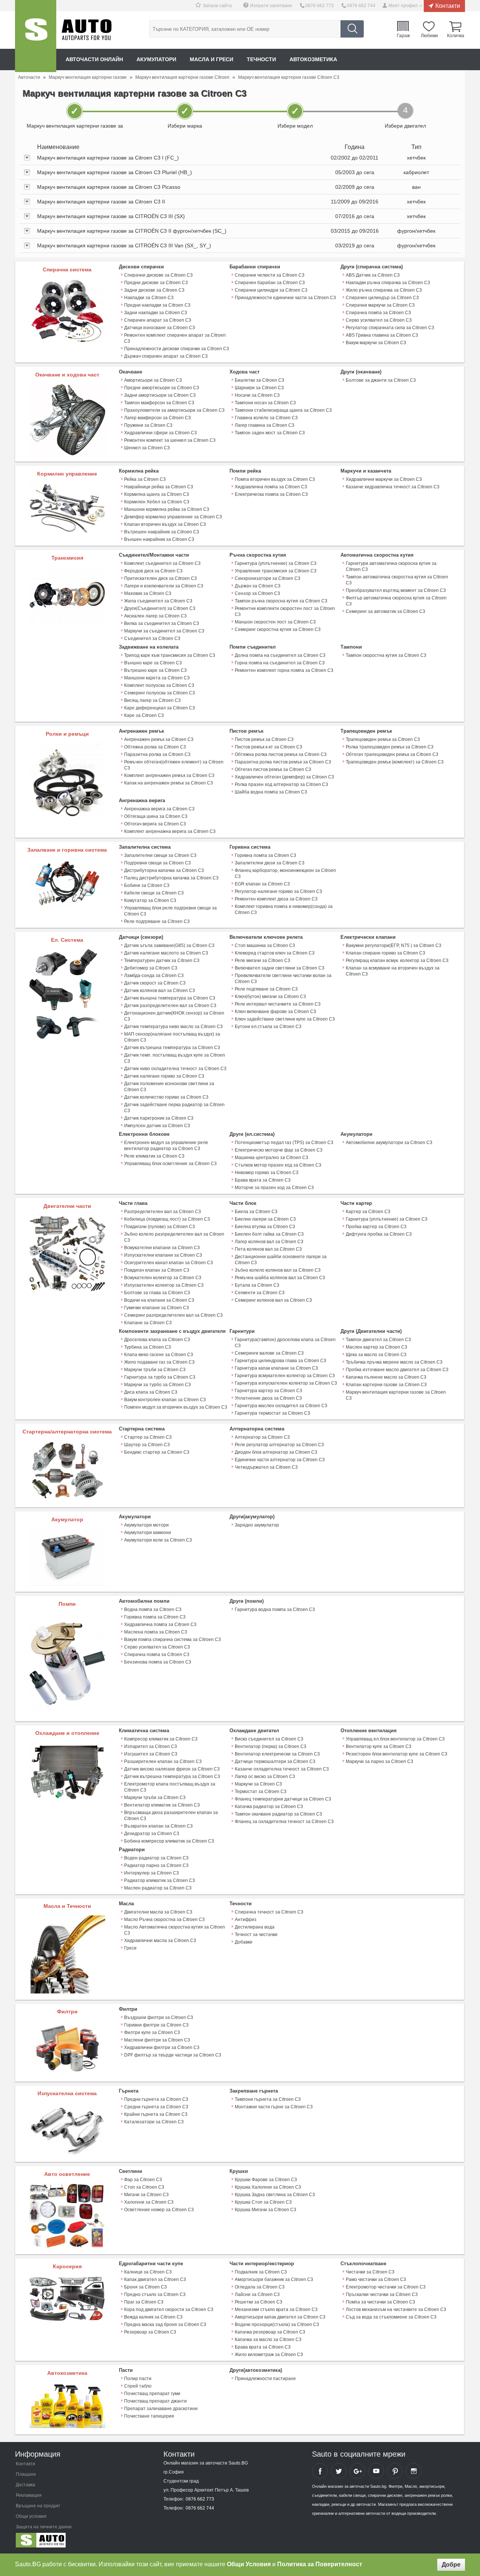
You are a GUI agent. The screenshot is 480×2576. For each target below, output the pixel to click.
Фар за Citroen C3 (143, 2180)
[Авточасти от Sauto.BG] (36, 36)
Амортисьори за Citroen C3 (153, 380)
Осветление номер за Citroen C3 (159, 2210)
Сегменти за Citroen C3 (260, 1293)
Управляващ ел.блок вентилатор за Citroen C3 (395, 1739)
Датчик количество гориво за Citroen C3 (166, 1097)
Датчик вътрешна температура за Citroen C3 (172, 1048)
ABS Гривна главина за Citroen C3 (382, 335)
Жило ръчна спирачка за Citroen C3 (384, 290)
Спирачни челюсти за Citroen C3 (270, 275)
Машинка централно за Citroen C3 (271, 1158)
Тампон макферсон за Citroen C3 (159, 403)
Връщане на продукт (38, 2506)
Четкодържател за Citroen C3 (266, 1467)
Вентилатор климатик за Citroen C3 (162, 1805)
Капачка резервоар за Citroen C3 (270, 2332)
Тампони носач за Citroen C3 (265, 403)
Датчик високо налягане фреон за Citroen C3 (172, 1769)
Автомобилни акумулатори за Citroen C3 (389, 1143)
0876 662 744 (361, 6)
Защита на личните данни (44, 2527)
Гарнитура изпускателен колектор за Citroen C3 (286, 1383)
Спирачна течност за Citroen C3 (269, 1912)
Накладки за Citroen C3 (149, 298)
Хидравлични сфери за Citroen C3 (160, 433)
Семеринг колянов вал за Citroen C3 (273, 1300)
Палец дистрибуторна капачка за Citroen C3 (171, 878)
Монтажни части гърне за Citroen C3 (274, 2107)
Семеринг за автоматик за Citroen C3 (385, 611)
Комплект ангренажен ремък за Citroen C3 (169, 775)
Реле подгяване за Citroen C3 (266, 989)
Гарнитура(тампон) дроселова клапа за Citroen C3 (285, 1343)
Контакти (448, 6)
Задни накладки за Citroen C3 (156, 313)
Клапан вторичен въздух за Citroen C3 (165, 524)
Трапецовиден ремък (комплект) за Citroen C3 (395, 762)
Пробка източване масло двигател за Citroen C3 (397, 1370)
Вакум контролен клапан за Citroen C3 (165, 1400)
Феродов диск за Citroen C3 (153, 571)
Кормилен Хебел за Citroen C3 (157, 502)
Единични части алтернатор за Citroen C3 (280, 1460)
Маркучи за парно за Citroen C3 (379, 1761)
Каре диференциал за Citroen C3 (160, 708)
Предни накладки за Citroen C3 (157, 305)
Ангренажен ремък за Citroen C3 (159, 739)
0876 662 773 (319, 6)
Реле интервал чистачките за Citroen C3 (278, 1004)
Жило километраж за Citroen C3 (269, 2355)
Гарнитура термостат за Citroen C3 (272, 1413)
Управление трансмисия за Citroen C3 (276, 571)
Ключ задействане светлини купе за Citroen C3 (285, 1019)
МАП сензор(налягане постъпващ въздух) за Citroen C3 (172, 1037)
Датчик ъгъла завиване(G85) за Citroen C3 (169, 945)
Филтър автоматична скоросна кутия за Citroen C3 (396, 601)
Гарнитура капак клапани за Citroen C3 (276, 1368)
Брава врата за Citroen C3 (263, 1180)
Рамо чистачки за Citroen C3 (376, 2279)
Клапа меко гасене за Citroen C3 (159, 1355)
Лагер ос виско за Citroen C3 (265, 1777)
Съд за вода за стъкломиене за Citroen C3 (391, 2317)
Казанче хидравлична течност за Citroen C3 (393, 487)
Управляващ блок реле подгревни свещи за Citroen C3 (170, 911)
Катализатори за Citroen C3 (154, 2122)
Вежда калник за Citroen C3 (153, 2317)
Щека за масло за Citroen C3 (376, 1355)
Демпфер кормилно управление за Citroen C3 (173, 517)
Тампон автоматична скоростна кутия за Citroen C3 (397, 580)
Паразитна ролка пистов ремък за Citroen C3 (283, 762)
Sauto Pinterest (395, 2471)
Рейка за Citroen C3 (145, 479)
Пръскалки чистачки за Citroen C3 (382, 2294)
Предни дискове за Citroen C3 (156, 283)
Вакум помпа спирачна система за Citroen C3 (172, 1640)
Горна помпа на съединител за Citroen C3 (280, 663)
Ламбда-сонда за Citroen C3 (154, 976)
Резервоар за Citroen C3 (150, 2332)
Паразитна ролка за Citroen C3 (157, 754)
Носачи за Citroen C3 (257, 395)
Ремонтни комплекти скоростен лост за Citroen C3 (285, 611)
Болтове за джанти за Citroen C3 (381, 380)
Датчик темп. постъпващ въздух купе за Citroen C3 (175, 1058)
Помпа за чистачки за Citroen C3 (380, 2302)
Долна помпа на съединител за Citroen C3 (280, 655)
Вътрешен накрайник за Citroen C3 (162, 532)
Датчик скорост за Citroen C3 (155, 983)
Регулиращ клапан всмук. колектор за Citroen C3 (397, 961)
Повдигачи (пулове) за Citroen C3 (160, 1227)
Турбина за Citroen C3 (148, 1347)
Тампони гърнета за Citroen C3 (268, 2099)
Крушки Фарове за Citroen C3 (266, 2180)
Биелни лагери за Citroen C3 (265, 1219)
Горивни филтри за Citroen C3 (156, 2025)
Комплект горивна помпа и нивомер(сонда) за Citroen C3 (284, 909)
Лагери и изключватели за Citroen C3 (164, 586)
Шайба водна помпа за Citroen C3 (271, 792)
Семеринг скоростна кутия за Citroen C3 (278, 629)
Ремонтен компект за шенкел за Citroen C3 (170, 440)
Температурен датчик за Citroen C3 (162, 961)
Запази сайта (217, 6)
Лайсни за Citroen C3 (257, 2294)
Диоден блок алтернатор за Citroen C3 (276, 1452)
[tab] (240, 158)
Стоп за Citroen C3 (144, 2187)
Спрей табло (138, 2386)
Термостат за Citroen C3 (261, 1792)
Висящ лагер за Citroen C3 (152, 700)
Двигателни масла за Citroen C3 (158, 1912)
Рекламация (29, 2495)
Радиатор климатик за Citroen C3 (160, 1880)
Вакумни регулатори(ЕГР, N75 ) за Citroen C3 (394, 945)
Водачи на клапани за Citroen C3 (159, 1300)
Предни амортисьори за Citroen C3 (162, 388)
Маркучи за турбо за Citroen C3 (157, 1385)
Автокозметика (313, 59)
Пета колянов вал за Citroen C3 (268, 1249)
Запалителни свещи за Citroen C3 (160, 855)
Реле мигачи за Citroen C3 (262, 961)
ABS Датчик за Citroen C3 (373, 275)
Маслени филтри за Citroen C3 (157, 2040)
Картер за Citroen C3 (368, 1212)
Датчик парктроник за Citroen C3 (159, 1118)
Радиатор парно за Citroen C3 (156, 1865)
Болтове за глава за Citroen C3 (157, 1293)
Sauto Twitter (339, 2471)
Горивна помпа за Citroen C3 (265, 855)
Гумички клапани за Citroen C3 (157, 1308)
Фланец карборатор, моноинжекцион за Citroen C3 (285, 873)
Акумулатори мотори (146, 1525)
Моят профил (403, 6)
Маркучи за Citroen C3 (258, 1784)
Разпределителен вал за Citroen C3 (163, 1212)
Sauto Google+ (357, 2471)
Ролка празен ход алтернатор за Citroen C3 (281, 784)
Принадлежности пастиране (265, 2379)
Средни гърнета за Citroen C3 (156, 2107)
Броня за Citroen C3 (145, 2287)
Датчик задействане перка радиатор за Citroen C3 (174, 1108)
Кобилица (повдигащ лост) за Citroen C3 (167, 1219)
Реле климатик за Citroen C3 (154, 1156)
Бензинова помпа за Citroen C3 (158, 1662)
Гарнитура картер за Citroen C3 (268, 1391)
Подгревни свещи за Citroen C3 (157, 863)
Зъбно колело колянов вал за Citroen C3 (278, 1270)
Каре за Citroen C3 (144, 715)
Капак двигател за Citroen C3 (155, 2279)
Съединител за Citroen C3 (152, 638)
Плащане (26, 2474)
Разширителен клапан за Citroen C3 (163, 1761)
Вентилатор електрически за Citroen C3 (277, 1754)
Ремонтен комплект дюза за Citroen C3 (276, 899)
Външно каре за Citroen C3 (153, 663)
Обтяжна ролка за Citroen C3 (155, 747)
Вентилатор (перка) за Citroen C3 (271, 1746)
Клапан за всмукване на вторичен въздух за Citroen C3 (393, 971)
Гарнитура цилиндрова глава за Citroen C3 (280, 1361)
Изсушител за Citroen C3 (151, 1754)
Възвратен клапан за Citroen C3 (158, 1826)
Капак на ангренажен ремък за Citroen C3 (169, 783)
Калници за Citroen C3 (148, 2272)
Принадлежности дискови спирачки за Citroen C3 (177, 349)
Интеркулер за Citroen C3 (151, 1873)
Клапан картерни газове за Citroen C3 (386, 1385)
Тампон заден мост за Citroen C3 (270, 433)
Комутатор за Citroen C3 (150, 900)
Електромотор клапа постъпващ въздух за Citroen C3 (170, 1787)
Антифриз (246, 1920)
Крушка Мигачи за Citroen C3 (265, 2210)
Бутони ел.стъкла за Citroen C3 (268, 1027)
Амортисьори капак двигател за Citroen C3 (280, 2317)
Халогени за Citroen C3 (149, 2202)
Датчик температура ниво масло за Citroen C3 (173, 1027)
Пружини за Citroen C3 (148, 425)
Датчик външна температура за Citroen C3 (170, 998)
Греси (130, 1948)
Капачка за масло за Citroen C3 (268, 2340)
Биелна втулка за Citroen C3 (265, 1227)
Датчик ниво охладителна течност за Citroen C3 (175, 1069)
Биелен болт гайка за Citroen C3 (269, 1234)
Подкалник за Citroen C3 (261, 2272)
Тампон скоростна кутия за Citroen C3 (386, 655)
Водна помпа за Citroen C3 (153, 1609)
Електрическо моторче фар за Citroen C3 (279, 1150)
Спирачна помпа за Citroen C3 (378, 313)
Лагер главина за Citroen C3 (265, 425)
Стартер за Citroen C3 (148, 1437)
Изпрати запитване (271, 6)
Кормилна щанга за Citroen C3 (157, 494)
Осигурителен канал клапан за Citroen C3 (169, 1263)
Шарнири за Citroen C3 (259, 388)
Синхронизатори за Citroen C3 (268, 578)
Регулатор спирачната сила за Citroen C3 (390, 328)
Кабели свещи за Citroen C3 (154, 893)
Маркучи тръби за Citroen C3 (155, 1370)
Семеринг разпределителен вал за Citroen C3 (173, 1315)
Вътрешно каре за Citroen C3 (155, 670)
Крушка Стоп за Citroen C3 (263, 2202)
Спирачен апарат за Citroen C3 (158, 320)
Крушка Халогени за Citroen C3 (268, 2187)
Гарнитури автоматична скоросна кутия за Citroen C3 (391, 566)
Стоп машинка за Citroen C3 (265, 945)
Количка (456, 35)
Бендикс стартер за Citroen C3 (157, 1452)
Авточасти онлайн (94, 59)
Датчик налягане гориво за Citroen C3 (164, 1076)
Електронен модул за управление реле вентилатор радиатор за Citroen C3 (166, 1146)
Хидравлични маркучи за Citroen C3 (384, 479)
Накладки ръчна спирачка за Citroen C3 (388, 283)
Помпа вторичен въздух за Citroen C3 (275, 479)
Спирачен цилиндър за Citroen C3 (382, 298)
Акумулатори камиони (148, 1533)
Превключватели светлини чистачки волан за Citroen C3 (283, 979)
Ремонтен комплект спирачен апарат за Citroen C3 (175, 338)
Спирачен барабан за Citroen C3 (270, 283)
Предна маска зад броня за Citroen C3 (165, 2325)
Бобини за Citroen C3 (147, 885)
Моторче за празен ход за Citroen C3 (274, 1188)
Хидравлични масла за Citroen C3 (160, 1941)
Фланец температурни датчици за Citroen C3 (283, 1799)
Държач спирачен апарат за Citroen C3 (166, 356)
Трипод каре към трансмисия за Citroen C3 (170, 655)
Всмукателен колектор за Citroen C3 (163, 1278)
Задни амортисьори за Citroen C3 (160, 395)
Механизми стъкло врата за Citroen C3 (276, 2310)
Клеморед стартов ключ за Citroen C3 (275, 953)
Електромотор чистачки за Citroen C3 (386, 2287)
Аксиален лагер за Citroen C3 (155, 616)
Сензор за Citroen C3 (257, 593)
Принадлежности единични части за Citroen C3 (285, 298)
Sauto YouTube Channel (376, 2471)
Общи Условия (249, 2564)
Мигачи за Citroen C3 (146, 2195)
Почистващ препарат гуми (152, 2394)
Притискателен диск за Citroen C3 (160, 578)
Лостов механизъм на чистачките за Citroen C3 (396, 2310)
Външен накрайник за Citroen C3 (159, 539)
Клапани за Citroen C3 (148, 1323)
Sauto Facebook (320, 2471)
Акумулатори (156, 59)
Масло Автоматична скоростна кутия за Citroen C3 (175, 1930)
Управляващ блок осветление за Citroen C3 (170, 1164)
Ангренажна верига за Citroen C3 (159, 809)
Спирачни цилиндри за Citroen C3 (271, 290)
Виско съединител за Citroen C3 (269, 1739)
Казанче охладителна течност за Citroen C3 (282, 1769)
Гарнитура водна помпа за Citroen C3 (275, 1609)
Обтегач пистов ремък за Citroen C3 (273, 769)
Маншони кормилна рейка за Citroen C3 (167, 509)
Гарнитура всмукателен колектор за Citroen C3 (285, 1376)
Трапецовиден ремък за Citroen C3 (383, 739)
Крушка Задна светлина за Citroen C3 (275, 2195)
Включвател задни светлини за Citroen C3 (280, 968)
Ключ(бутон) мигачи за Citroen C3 (270, 997)
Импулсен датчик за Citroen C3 (157, 1126)
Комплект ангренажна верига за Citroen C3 (170, 831)
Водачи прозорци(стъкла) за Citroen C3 (277, 2325)
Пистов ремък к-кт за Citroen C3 (268, 747)
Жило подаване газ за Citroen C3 (159, 1362)
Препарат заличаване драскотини (161, 2409)
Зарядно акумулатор (257, 1525)
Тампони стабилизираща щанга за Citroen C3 (283, 410)
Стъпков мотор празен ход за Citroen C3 (278, 1165)
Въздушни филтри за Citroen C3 (159, 2017)
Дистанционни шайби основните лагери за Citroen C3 (281, 1260)
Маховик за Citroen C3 (148, 593)
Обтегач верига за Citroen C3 (155, 824)
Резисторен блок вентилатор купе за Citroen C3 (397, 1754)
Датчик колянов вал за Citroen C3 (160, 991)
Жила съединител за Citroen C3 (158, 601)
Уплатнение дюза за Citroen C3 (268, 1398)
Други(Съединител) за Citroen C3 (160, 608)
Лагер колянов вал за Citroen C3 (269, 1242)
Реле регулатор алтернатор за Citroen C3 (279, 1445)
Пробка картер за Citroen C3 (376, 1227)
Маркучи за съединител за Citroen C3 (164, 631)
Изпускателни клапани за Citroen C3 (163, 1255)
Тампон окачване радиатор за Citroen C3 (278, 1814)
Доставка (25, 2485)
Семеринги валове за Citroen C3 (269, 1353)
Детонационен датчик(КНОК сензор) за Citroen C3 (174, 1016)
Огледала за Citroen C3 (260, 2287)
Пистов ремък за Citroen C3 (264, 739)
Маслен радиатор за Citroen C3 (158, 1888)
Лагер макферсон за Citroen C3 (157, 418)
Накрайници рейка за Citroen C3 (159, 487)
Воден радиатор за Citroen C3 (156, 1858)
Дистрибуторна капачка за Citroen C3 (164, 870)
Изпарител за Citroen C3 (151, 1746)
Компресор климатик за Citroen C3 (161, 1739)
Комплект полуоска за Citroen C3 (159, 685)
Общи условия (31, 2516)
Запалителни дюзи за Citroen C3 (270, 863)
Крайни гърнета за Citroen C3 (156, 2114)
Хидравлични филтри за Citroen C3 (162, 2048)
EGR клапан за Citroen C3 (262, 884)
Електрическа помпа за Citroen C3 (271, 494)
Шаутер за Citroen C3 (147, 1445)
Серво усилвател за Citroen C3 (379, 320)
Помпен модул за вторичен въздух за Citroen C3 (176, 1407)
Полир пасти (138, 2379)
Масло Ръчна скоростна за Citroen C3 (164, 1920)
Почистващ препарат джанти (155, 2401)
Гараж (403, 35)
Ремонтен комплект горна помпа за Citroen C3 (284, 670)
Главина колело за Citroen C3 (266, 418)
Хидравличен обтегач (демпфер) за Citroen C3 (284, 777)
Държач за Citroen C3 (258, 586)
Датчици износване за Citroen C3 (160, 328)
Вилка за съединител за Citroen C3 (162, 623)
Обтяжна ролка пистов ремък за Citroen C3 (281, 754)
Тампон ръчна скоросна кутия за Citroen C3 (281, 601)
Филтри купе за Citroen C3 (152, 2032)
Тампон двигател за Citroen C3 (378, 1340)
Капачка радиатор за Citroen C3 (269, 1807)
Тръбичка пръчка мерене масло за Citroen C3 (394, 1362)
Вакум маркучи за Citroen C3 (376, 343)
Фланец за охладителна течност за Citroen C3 (284, 1822)
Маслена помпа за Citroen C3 (156, 1632)
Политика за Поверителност (320, 2564)
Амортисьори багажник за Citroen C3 (274, 2279)
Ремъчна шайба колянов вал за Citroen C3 (280, 1278)
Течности (261, 59)
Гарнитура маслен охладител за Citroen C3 (281, 1406)
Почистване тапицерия (149, 2416)
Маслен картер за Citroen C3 (376, 1347)
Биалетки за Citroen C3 (259, 380)
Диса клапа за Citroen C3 (151, 1392)
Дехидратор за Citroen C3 (152, 1834)
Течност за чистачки (256, 1935)
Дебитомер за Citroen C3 (151, 968)
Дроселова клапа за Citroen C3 (157, 1340)
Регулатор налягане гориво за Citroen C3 (278, 891)
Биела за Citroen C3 (256, 1212)
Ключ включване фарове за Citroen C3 (275, 1012)
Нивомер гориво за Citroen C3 (267, 1173)
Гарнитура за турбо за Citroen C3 (160, 1377)
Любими (429, 35)
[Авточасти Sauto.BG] (65, 2542)
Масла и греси (211, 59)
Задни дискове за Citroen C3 (154, 290)
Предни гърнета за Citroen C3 (156, 2099)
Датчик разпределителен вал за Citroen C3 (170, 1006)
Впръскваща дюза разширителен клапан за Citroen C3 (171, 1816)
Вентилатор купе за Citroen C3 (379, 1746)
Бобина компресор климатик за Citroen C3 (169, 1841)
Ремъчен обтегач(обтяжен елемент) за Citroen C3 (174, 765)
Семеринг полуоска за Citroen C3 (160, 693)
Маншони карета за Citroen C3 (157, 678)
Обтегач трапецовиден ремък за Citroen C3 (392, 754)
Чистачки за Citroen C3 (370, 2272)
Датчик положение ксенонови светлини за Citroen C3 (169, 1087)
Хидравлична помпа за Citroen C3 (271, 487)
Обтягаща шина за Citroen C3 (156, 816)
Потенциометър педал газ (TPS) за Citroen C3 (284, 1143)
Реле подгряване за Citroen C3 (157, 921)
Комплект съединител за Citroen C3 (162, 563)
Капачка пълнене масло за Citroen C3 (386, 1377)
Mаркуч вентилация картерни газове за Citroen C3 (396, 1395)
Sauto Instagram (414, 2471)
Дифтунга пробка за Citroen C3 (379, 1234)
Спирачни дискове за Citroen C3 (158, 275)
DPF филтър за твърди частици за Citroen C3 (173, 2055)
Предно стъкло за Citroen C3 (155, 2294)
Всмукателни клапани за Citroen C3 (162, 1248)
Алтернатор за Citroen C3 (262, 1437)
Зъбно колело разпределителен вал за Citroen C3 (174, 1237)
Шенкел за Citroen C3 (147, 448)
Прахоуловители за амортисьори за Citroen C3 (174, 410)
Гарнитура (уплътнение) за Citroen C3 (276, 563)
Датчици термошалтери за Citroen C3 (275, 1761)
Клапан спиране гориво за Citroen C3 (385, 953)
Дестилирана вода (255, 1927)
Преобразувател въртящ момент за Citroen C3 (396, 590)
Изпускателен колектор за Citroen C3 (164, 1285)
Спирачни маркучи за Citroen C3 (380, 305)
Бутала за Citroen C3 (257, 1285)
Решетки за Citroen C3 (259, 2302)
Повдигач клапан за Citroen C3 (157, 1270)
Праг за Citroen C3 (144, 2302)
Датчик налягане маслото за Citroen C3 (166, 953)
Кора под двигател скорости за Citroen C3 (169, 2310)
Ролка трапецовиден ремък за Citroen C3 (390, 747)
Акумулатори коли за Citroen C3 (158, 1540)
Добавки (244, 1942)
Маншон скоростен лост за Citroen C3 (275, 622)
